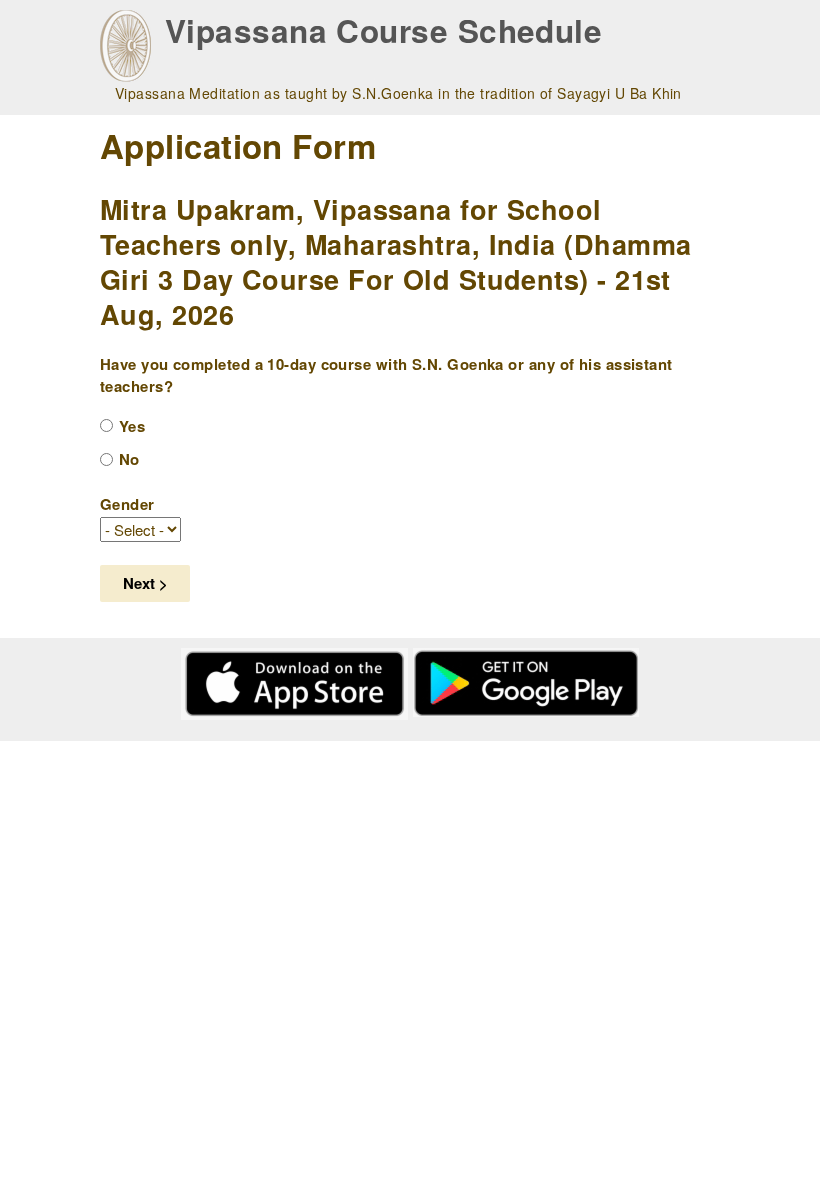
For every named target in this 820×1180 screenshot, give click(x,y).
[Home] (125, 46)
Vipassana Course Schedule (383, 30)
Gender (127, 504)
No (129, 459)
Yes (132, 426)
